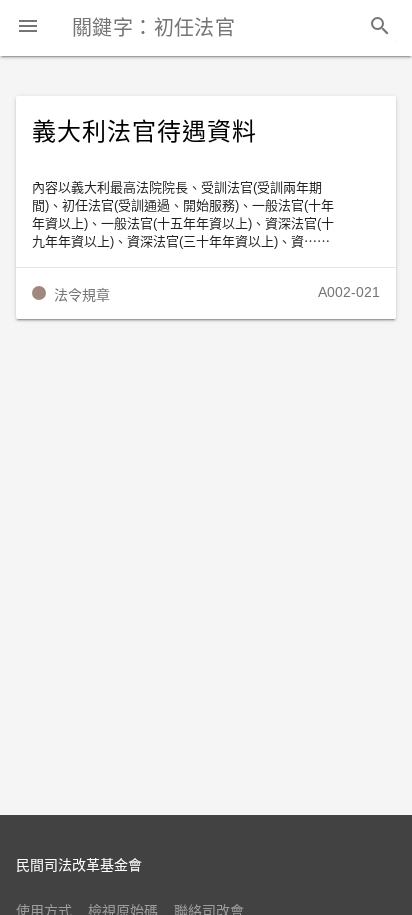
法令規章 (82, 295)
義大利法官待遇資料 (144, 132)
